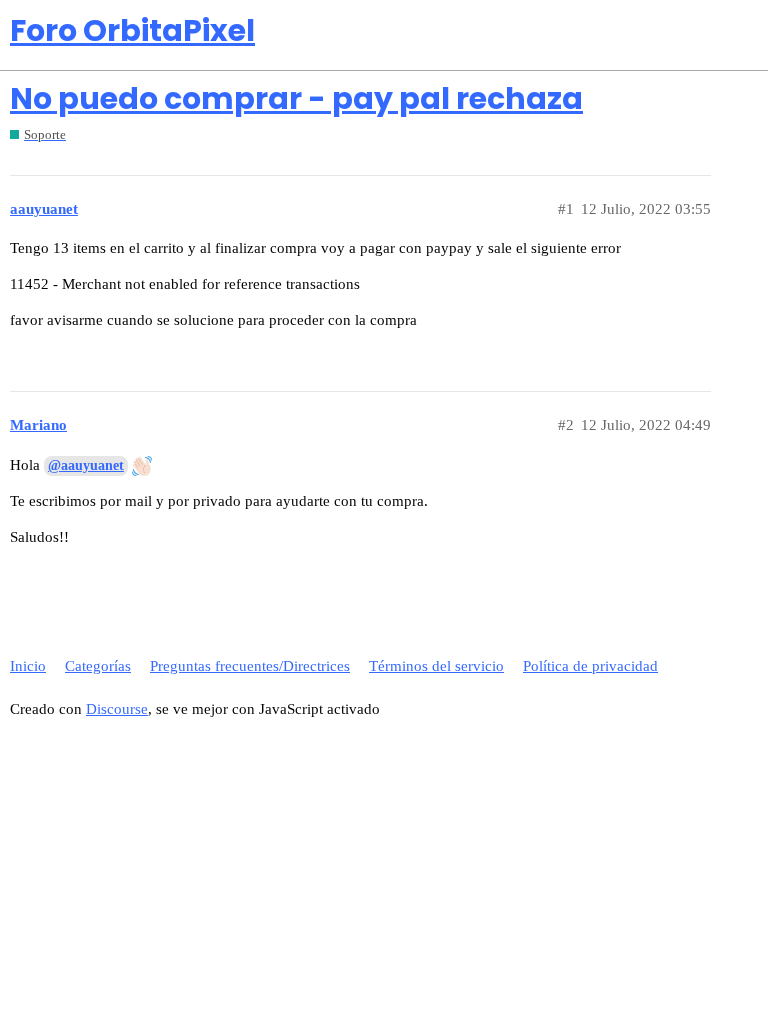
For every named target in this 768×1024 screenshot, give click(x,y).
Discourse (117, 709)
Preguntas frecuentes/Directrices (250, 666)
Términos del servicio (436, 666)
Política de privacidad (590, 666)
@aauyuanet (86, 465)
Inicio (28, 666)
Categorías (98, 666)
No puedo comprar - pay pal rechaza (296, 98)
